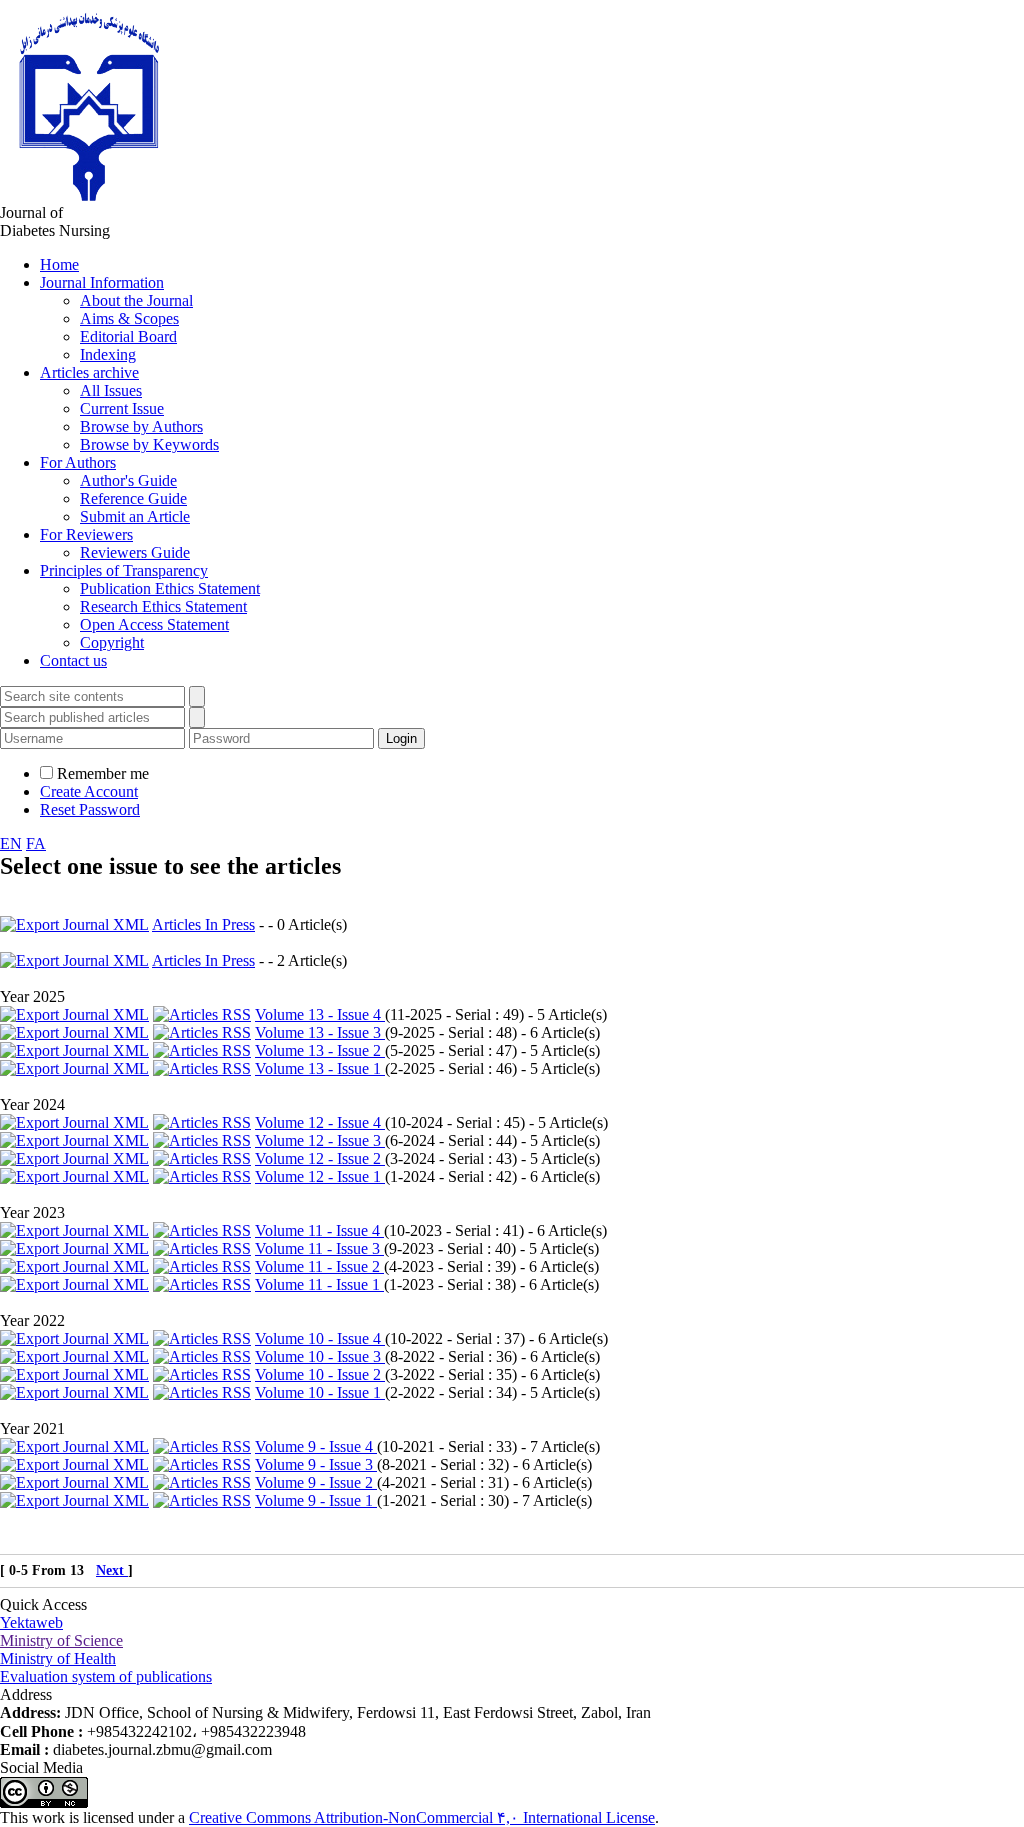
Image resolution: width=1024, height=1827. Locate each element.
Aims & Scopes (129, 318)
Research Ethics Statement (163, 606)
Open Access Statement (154, 624)
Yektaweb (31, 1622)
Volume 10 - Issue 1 (320, 1392)
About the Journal (136, 300)
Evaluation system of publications (106, 1676)
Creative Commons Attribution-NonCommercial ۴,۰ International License (422, 1817)
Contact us (73, 660)
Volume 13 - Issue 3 (320, 1032)
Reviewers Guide (135, 552)
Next (112, 1570)
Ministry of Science (61, 1640)
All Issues (111, 390)
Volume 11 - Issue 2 (319, 1266)
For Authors (78, 462)
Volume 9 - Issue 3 (316, 1464)
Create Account (89, 791)
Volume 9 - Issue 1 (316, 1500)
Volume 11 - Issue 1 (319, 1284)
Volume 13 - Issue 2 (320, 1050)
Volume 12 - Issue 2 (320, 1158)
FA (36, 843)
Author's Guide (128, 480)
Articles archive (89, 372)
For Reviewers (86, 534)
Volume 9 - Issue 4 (316, 1446)
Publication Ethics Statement (170, 588)
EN (11, 843)
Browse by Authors (141, 426)
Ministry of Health (58, 1658)
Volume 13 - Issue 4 (320, 1014)
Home (59, 264)
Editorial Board (128, 336)
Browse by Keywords (149, 444)
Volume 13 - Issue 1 (320, 1068)
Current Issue (122, 408)
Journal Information (102, 282)
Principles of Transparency (124, 570)
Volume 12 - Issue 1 (320, 1176)
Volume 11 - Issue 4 (319, 1230)
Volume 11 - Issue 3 (319, 1248)
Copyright (112, 642)
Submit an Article (135, 516)
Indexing (108, 354)
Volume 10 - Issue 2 (320, 1374)
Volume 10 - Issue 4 (320, 1338)
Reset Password (90, 809)
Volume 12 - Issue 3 (320, 1140)
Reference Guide (133, 498)
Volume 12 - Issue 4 (320, 1122)
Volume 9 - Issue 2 (316, 1482)
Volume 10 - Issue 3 (320, 1356)
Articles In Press (203, 924)
